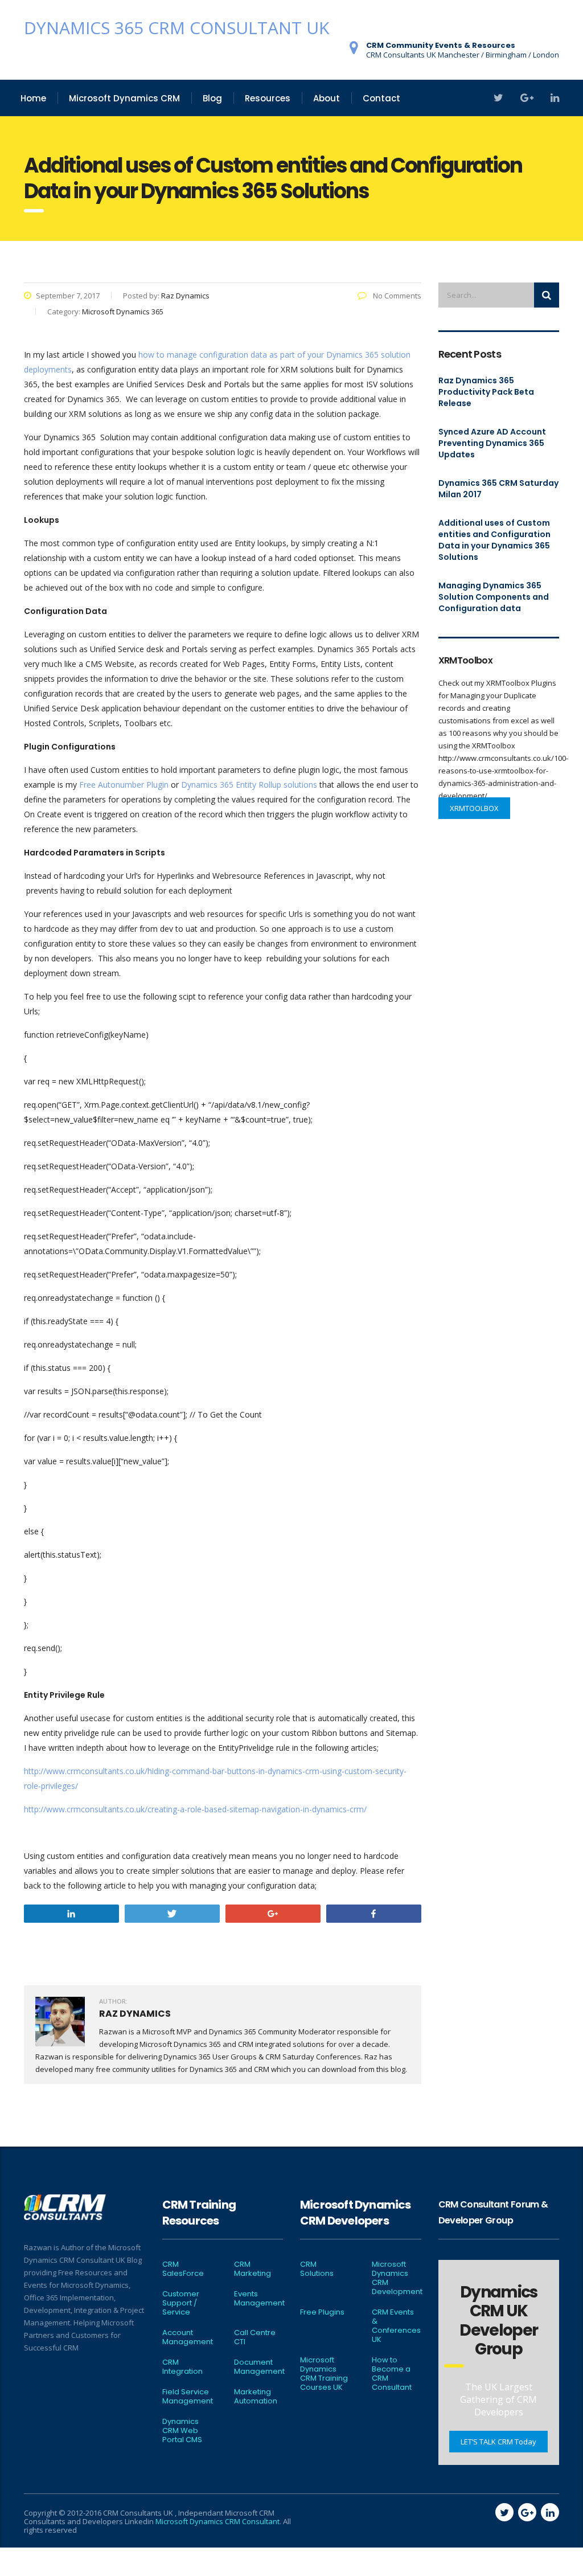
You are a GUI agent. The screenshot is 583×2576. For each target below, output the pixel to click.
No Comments (396, 296)
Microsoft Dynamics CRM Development (397, 2278)
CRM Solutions (317, 2269)
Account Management (188, 2337)
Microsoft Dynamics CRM (124, 98)
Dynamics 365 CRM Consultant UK (176, 28)
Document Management (259, 2367)
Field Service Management (188, 2397)
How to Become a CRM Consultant (392, 2374)
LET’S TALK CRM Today (498, 2442)
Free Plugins (322, 2312)
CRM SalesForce (183, 2269)
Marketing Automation (256, 2397)
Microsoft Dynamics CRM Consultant (217, 2521)
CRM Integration (182, 2367)
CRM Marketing (253, 2269)
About (327, 98)
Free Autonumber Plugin (124, 785)
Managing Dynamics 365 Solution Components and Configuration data (494, 597)
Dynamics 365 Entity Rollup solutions (249, 785)
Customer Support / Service (181, 2303)
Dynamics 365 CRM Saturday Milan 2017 (498, 489)
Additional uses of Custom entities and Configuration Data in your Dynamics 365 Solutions (494, 540)
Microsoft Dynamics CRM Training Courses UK (324, 2374)
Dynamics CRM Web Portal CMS (182, 2431)
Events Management (259, 2299)
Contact (381, 98)
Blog (212, 98)
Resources (268, 98)
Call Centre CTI (255, 2337)
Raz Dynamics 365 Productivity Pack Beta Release (486, 392)
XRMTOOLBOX (474, 808)
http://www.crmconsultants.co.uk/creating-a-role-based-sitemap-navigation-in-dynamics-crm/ (195, 1809)
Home (33, 98)
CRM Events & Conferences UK (396, 2326)
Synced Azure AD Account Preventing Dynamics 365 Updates (492, 443)
